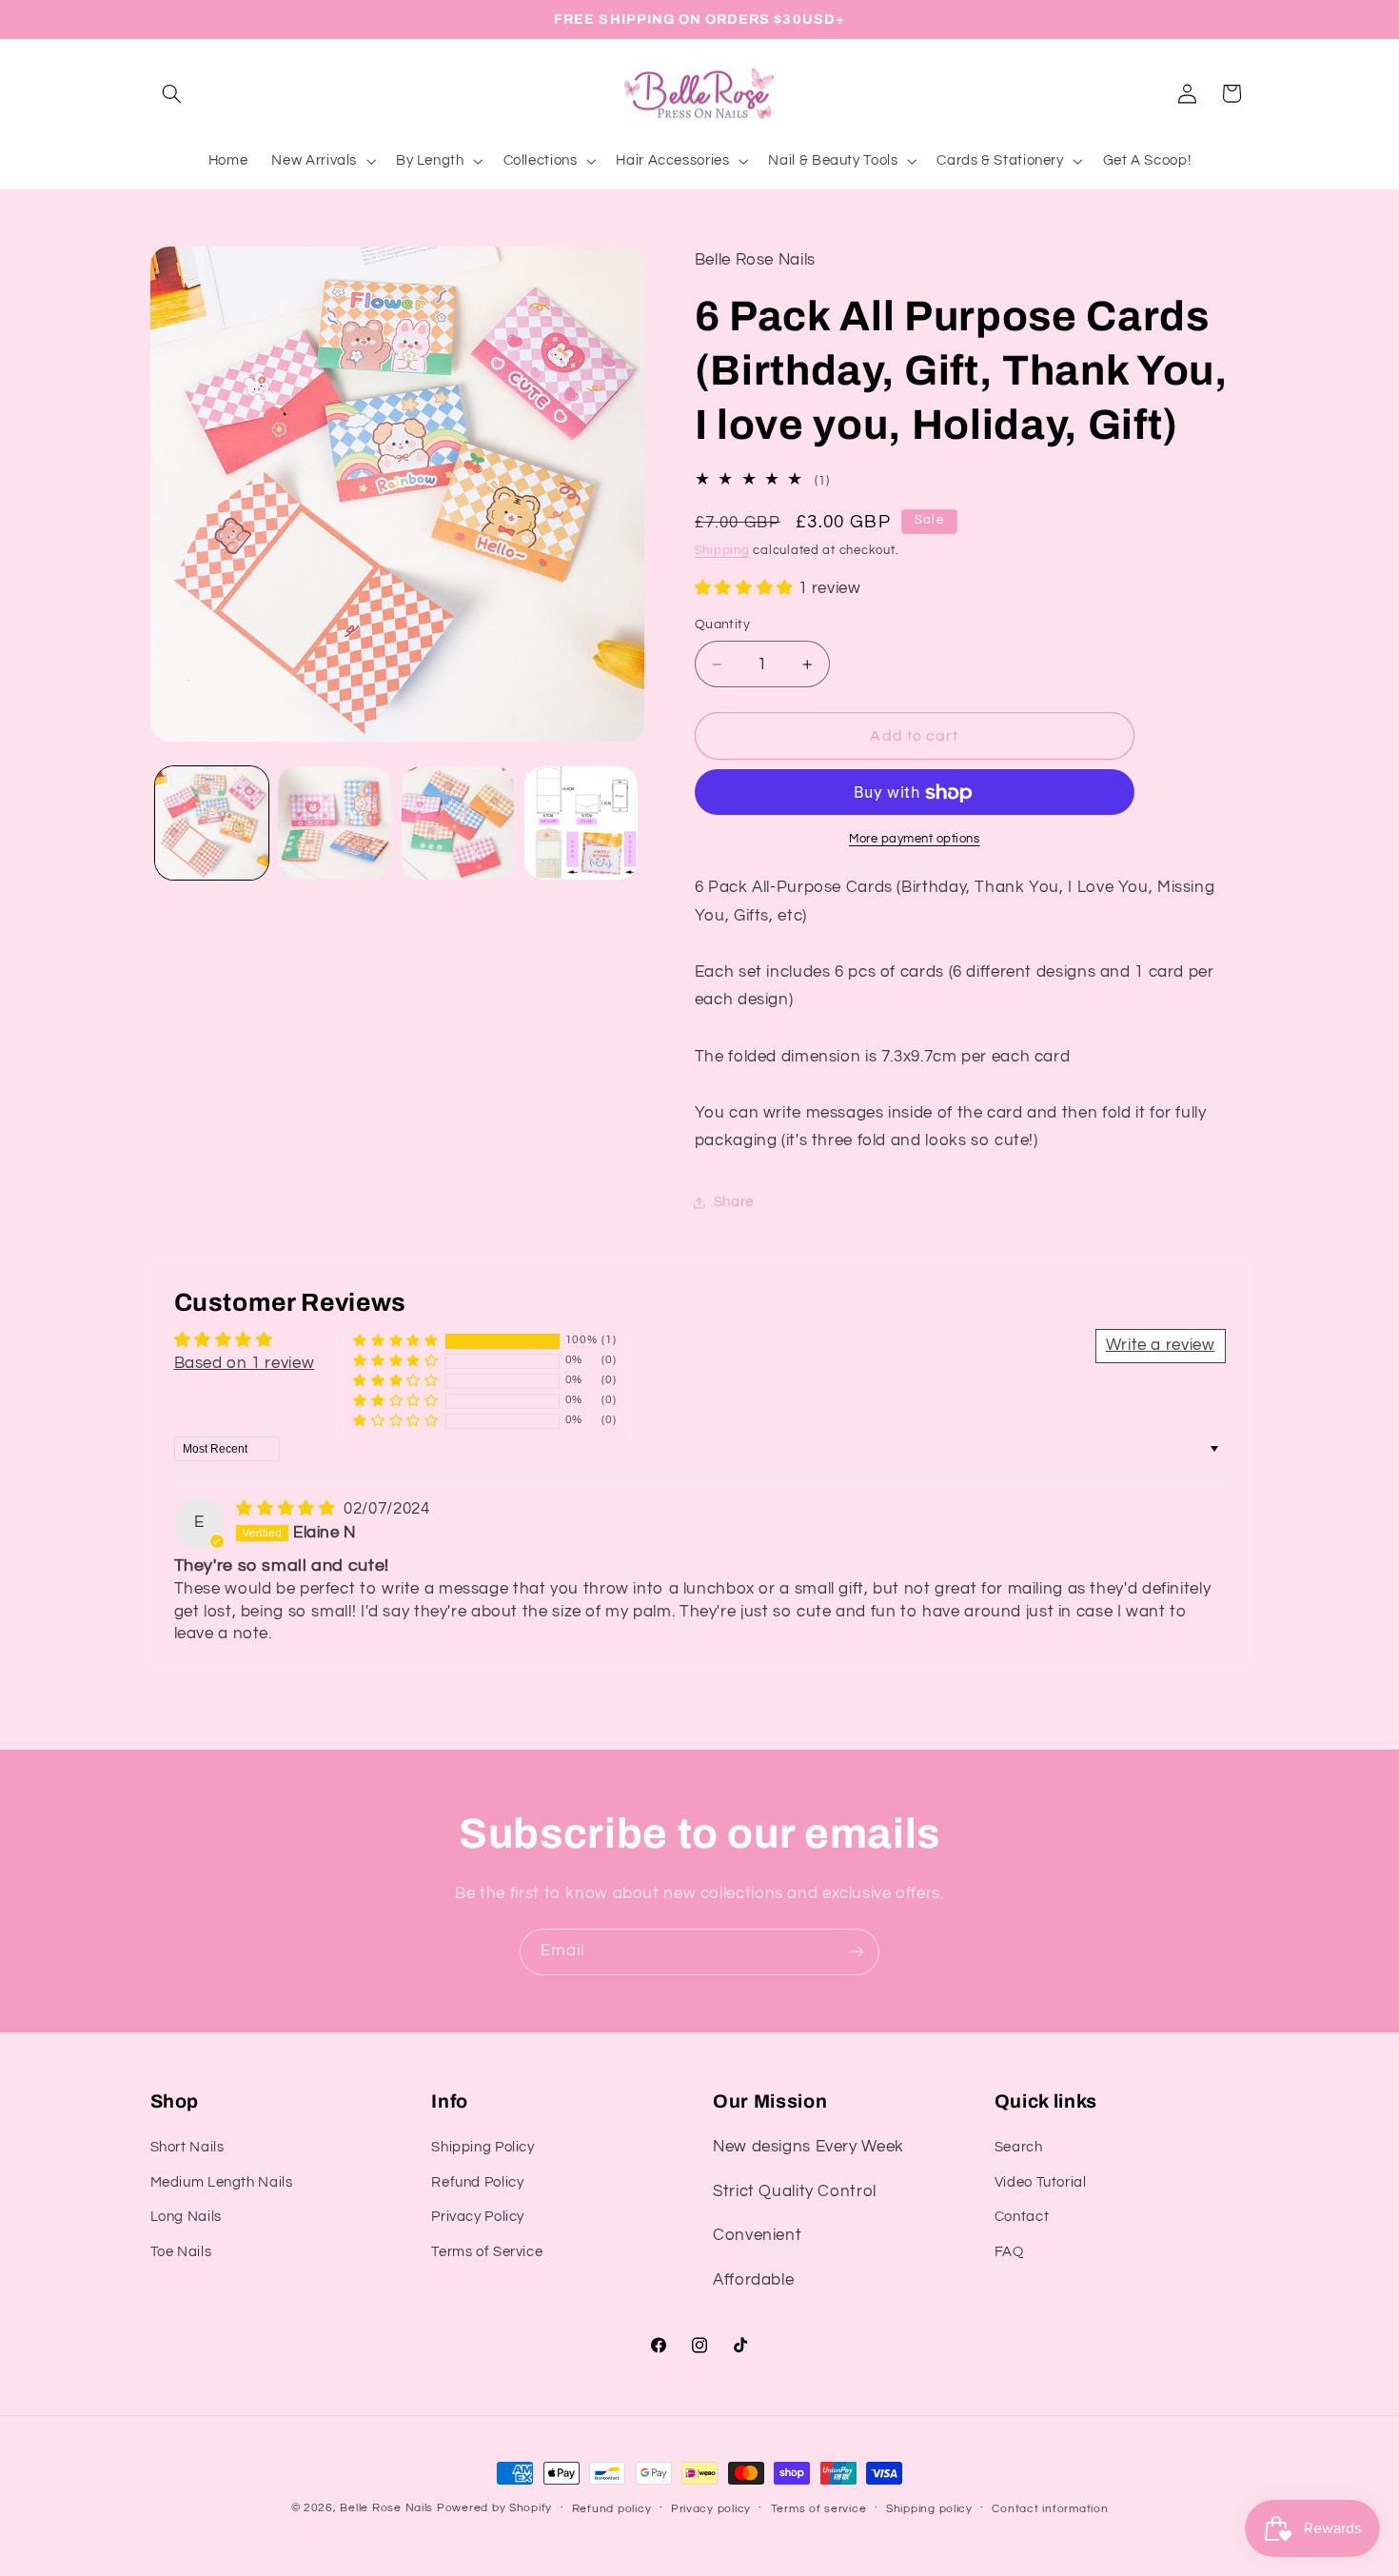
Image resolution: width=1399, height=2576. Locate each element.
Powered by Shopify (494, 2508)
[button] (172, 93)
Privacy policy (711, 2509)
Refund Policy (477, 2182)
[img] (288, 1509)
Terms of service (819, 2509)
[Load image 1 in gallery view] (212, 823)
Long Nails (186, 2217)
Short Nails (187, 2147)
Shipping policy (929, 2509)
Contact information (1050, 2509)
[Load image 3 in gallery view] (458, 823)
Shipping (722, 552)
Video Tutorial (1041, 2182)
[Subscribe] (857, 1952)
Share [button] (734, 1203)
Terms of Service (487, 2252)
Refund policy (612, 2509)
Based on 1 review (245, 1363)
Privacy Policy (478, 2217)
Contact (1022, 2217)
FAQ (1009, 2252)
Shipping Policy (483, 2147)
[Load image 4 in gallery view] (581, 823)
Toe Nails (181, 2252)
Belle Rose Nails (386, 2508)
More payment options (915, 839)
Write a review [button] (1161, 1345)
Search (1019, 2147)
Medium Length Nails (222, 2182)
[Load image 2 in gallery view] (335, 823)
